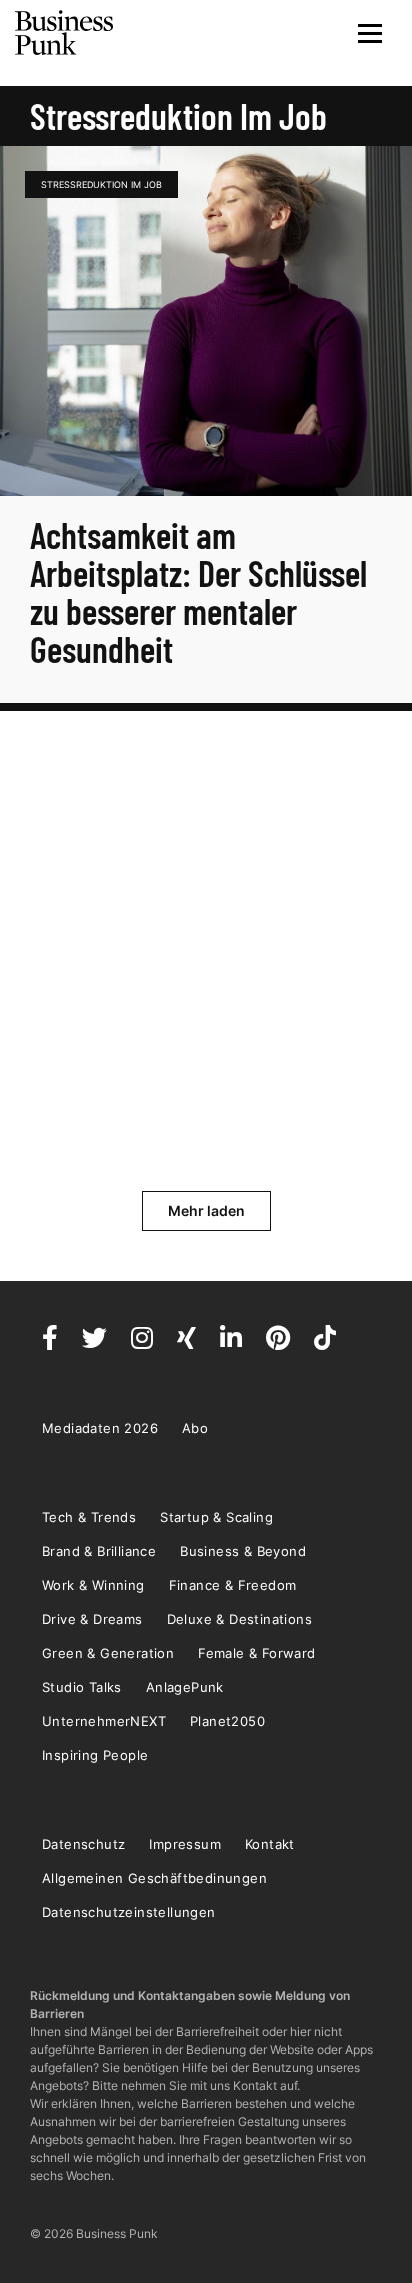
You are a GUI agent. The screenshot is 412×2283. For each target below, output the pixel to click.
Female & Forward (256, 1653)
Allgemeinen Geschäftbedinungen (154, 1878)
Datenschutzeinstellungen (129, 1912)
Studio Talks (82, 1687)
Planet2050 (227, 1721)
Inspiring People (95, 1755)
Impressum (185, 1844)
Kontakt (270, 1844)
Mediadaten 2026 (100, 1428)
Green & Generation (108, 1653)
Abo (195, 1428)
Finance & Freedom (233, 1585)
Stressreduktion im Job (101, 184)
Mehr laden (206, 1210)
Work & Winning (93, 1585)
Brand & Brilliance (99, 1551)
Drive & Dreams (92, 1619)
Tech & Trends (89, 1517)
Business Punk (65, 33)
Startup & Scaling (216, 1517)
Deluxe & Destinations (239, 1619)
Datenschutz (83, 1844)
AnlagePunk (185, 1687)
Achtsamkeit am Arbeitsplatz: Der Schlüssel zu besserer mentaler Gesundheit (198, 591)
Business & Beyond (243, 1551)
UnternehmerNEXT (104, 1721)
